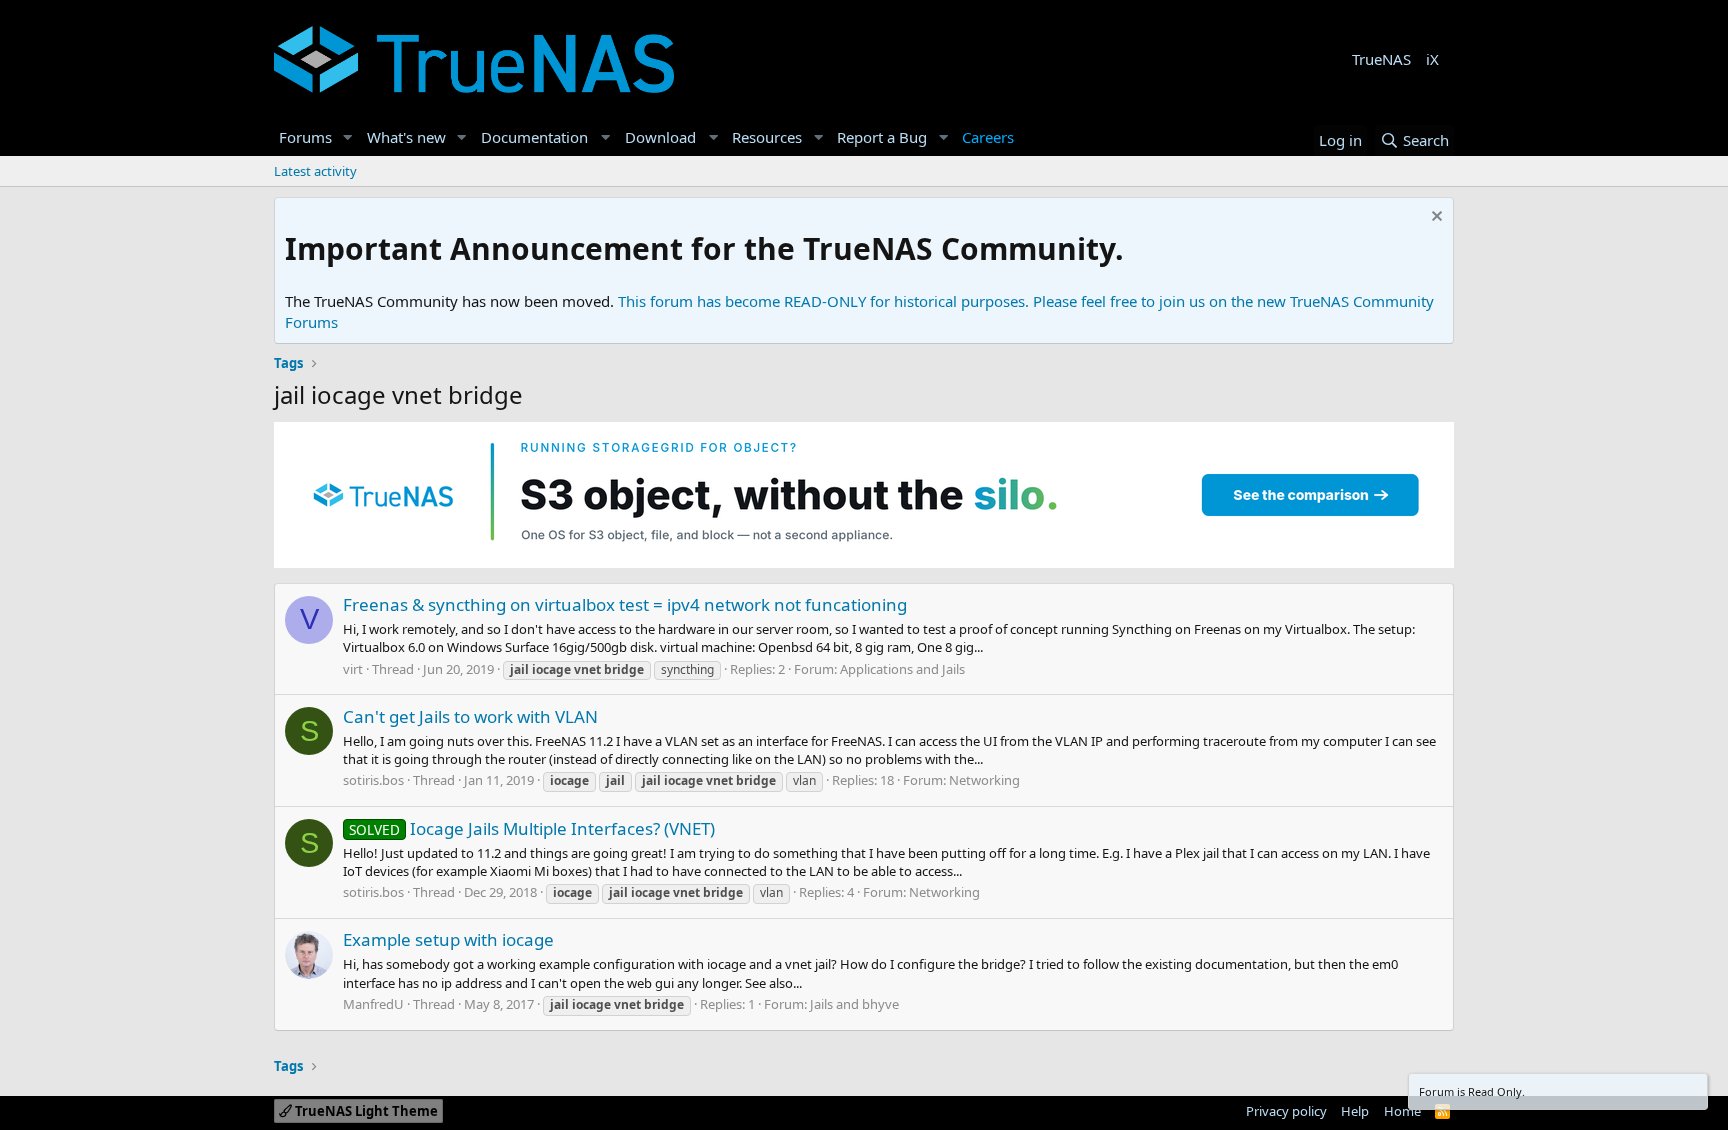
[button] (348, 137)
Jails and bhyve (854, 1004)
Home (1402, 1111)
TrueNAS (1381, 59)
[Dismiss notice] (1434, 218)
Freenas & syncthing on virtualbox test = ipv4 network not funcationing (625, 604)
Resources (767, 137)
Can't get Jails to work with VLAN (470, 716)
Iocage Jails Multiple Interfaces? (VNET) (532, 828)
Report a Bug (882, 137)
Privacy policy (1286, 1111)
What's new (406, 137)
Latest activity (315, 171)
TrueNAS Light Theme (365, 1111)
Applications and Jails (902, 669)
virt (353, 669)
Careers (988, 137)
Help (1355, 1111)
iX (1432, 59)
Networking (984, 780)
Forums (305, 137)
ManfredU (373, 1004)
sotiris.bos (373, 780)
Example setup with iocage (448, 939)
